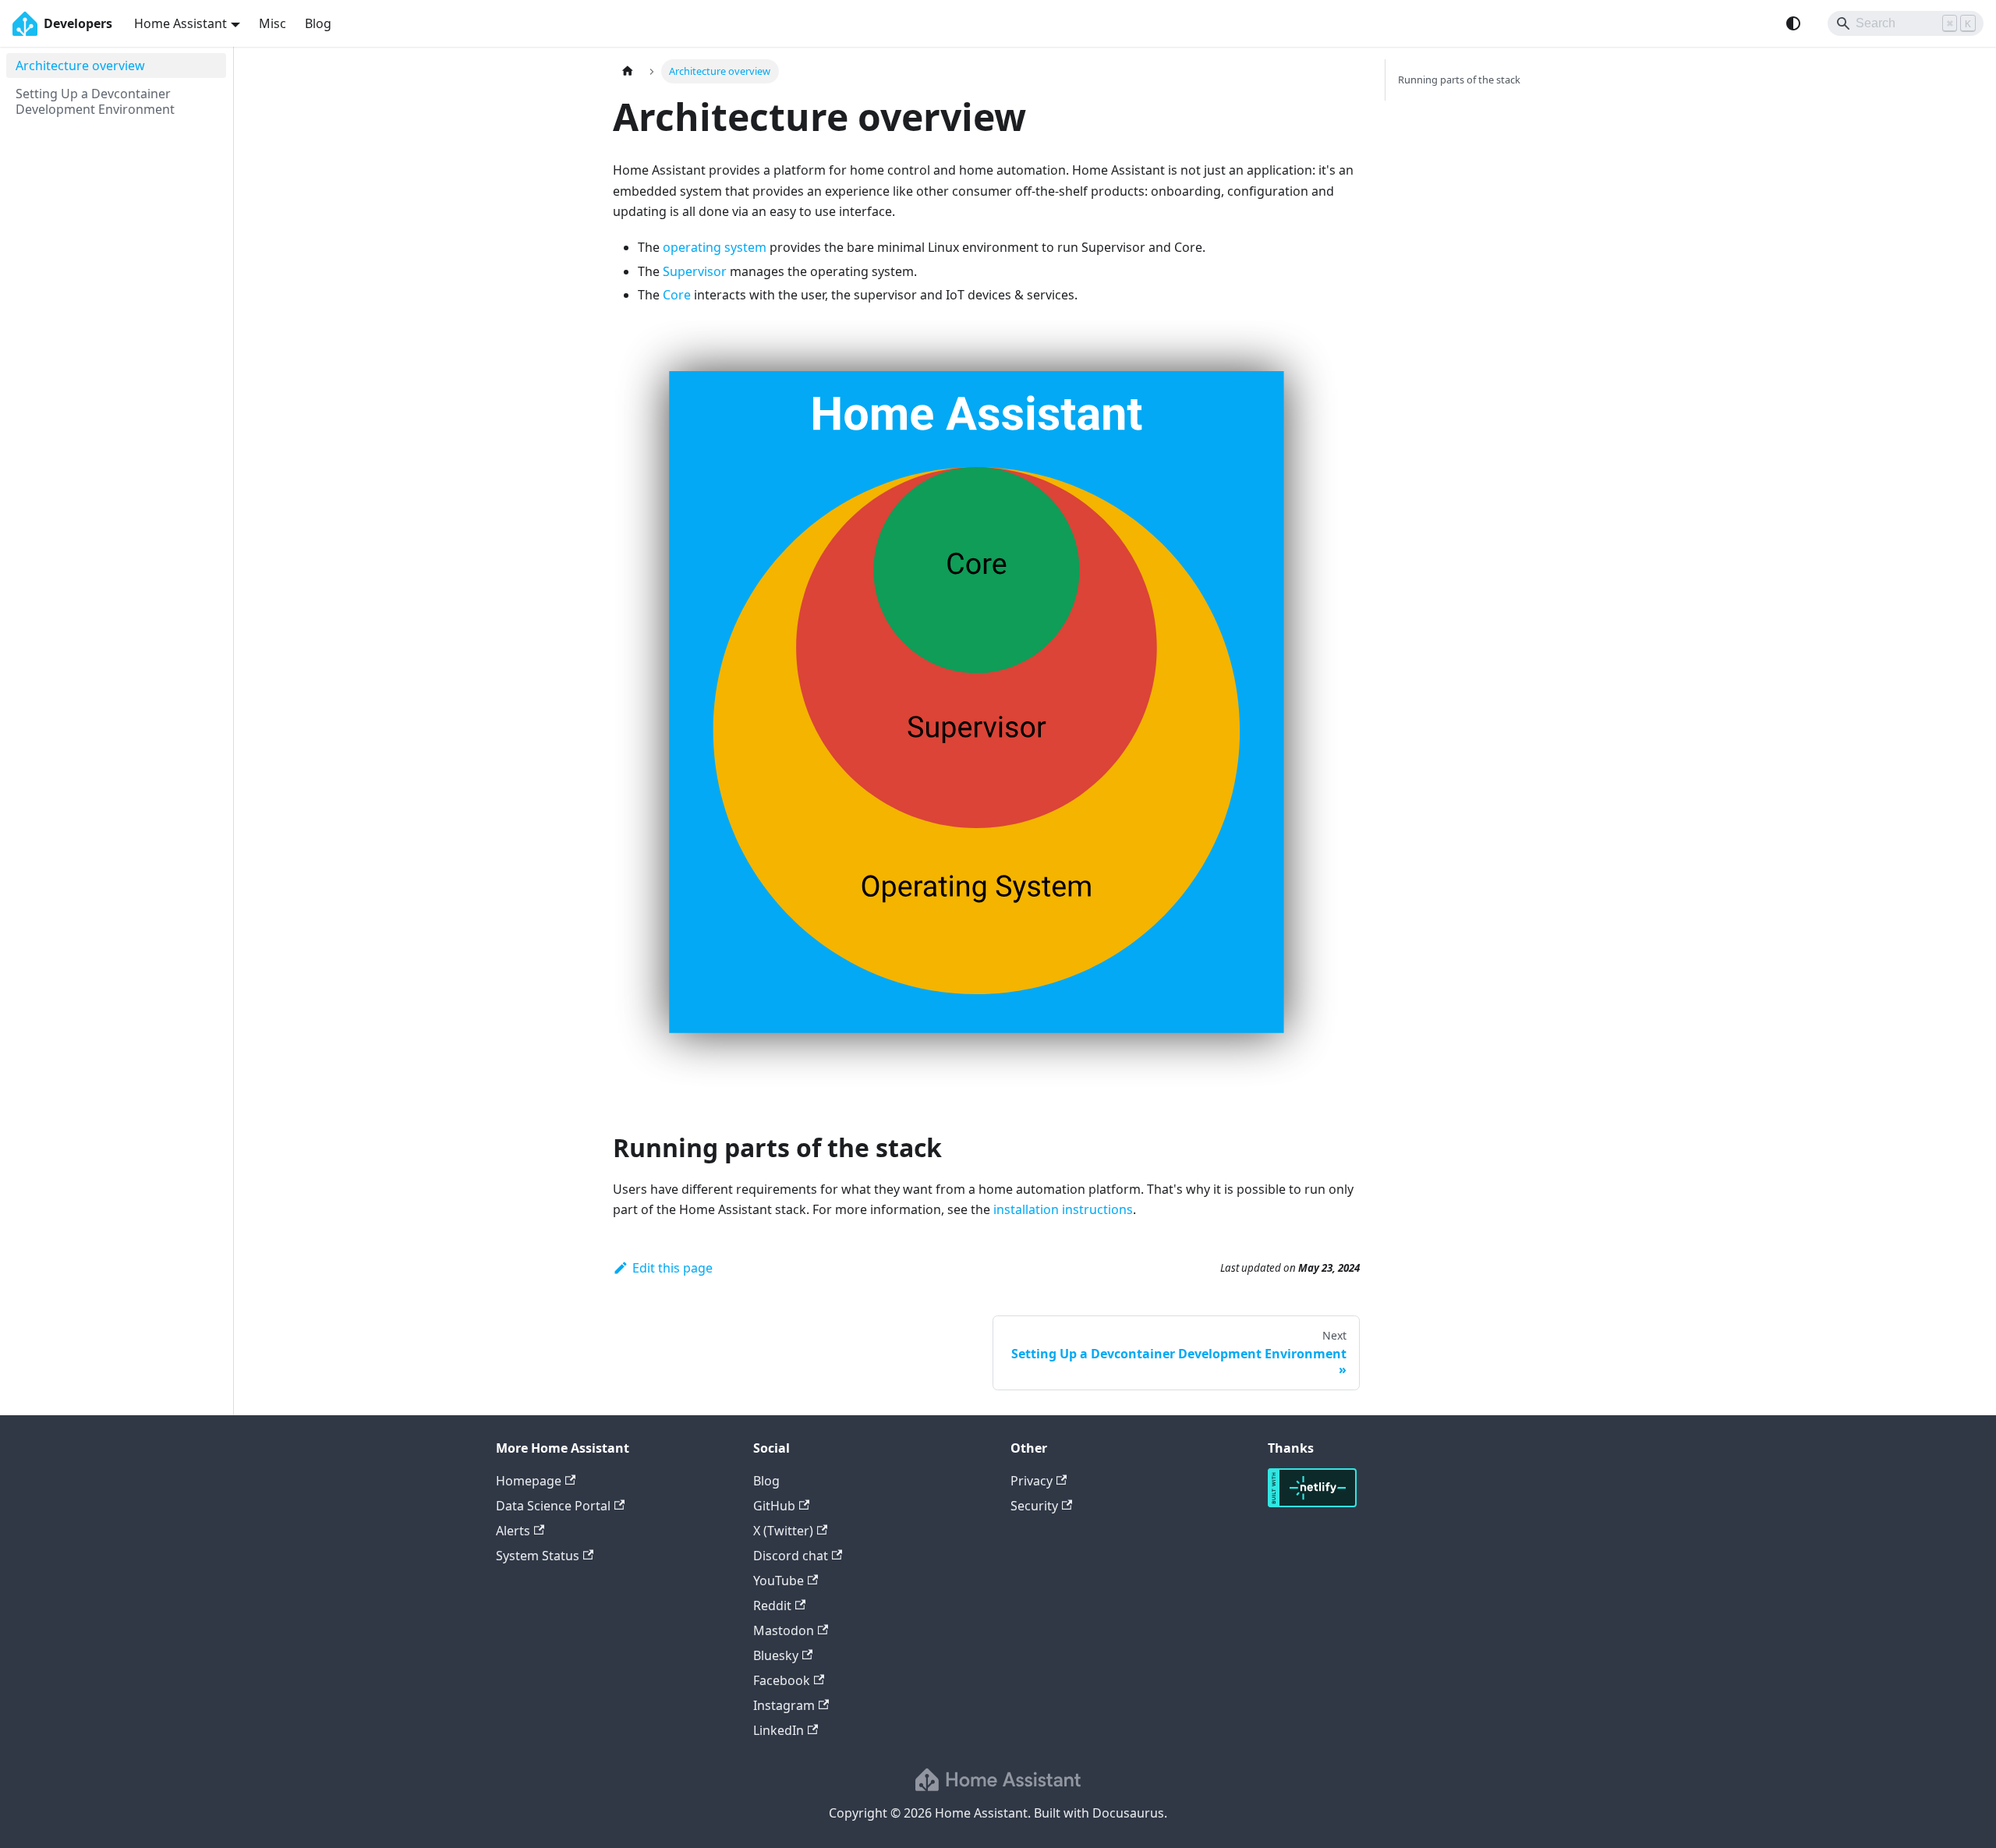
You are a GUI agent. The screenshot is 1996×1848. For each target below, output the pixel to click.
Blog (318, 23)
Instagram (784, 1705)
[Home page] (628, 71)
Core (677, 295)
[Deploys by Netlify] (1312, 1503)
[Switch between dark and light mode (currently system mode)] (1793, 23)
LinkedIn (779, 1730)
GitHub (774, 1506)
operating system (715, 247)
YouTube (779, 1581)
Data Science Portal (553, 1506)
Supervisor (695, 271)
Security (1034, 1506)
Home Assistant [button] (180, 23)
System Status (538, 1556)
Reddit (772, 1605)
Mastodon (784, 1630)
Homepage (529, 1481)
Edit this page (672, 1268)
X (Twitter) (783, 1531)
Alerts (513, 1531)
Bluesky (776, 1655)
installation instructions (1063, 1209)
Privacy (1032, 1481)
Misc (273, 23)
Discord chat (791, 1556)
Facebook (782, 1680)
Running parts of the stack (1459, 80)
